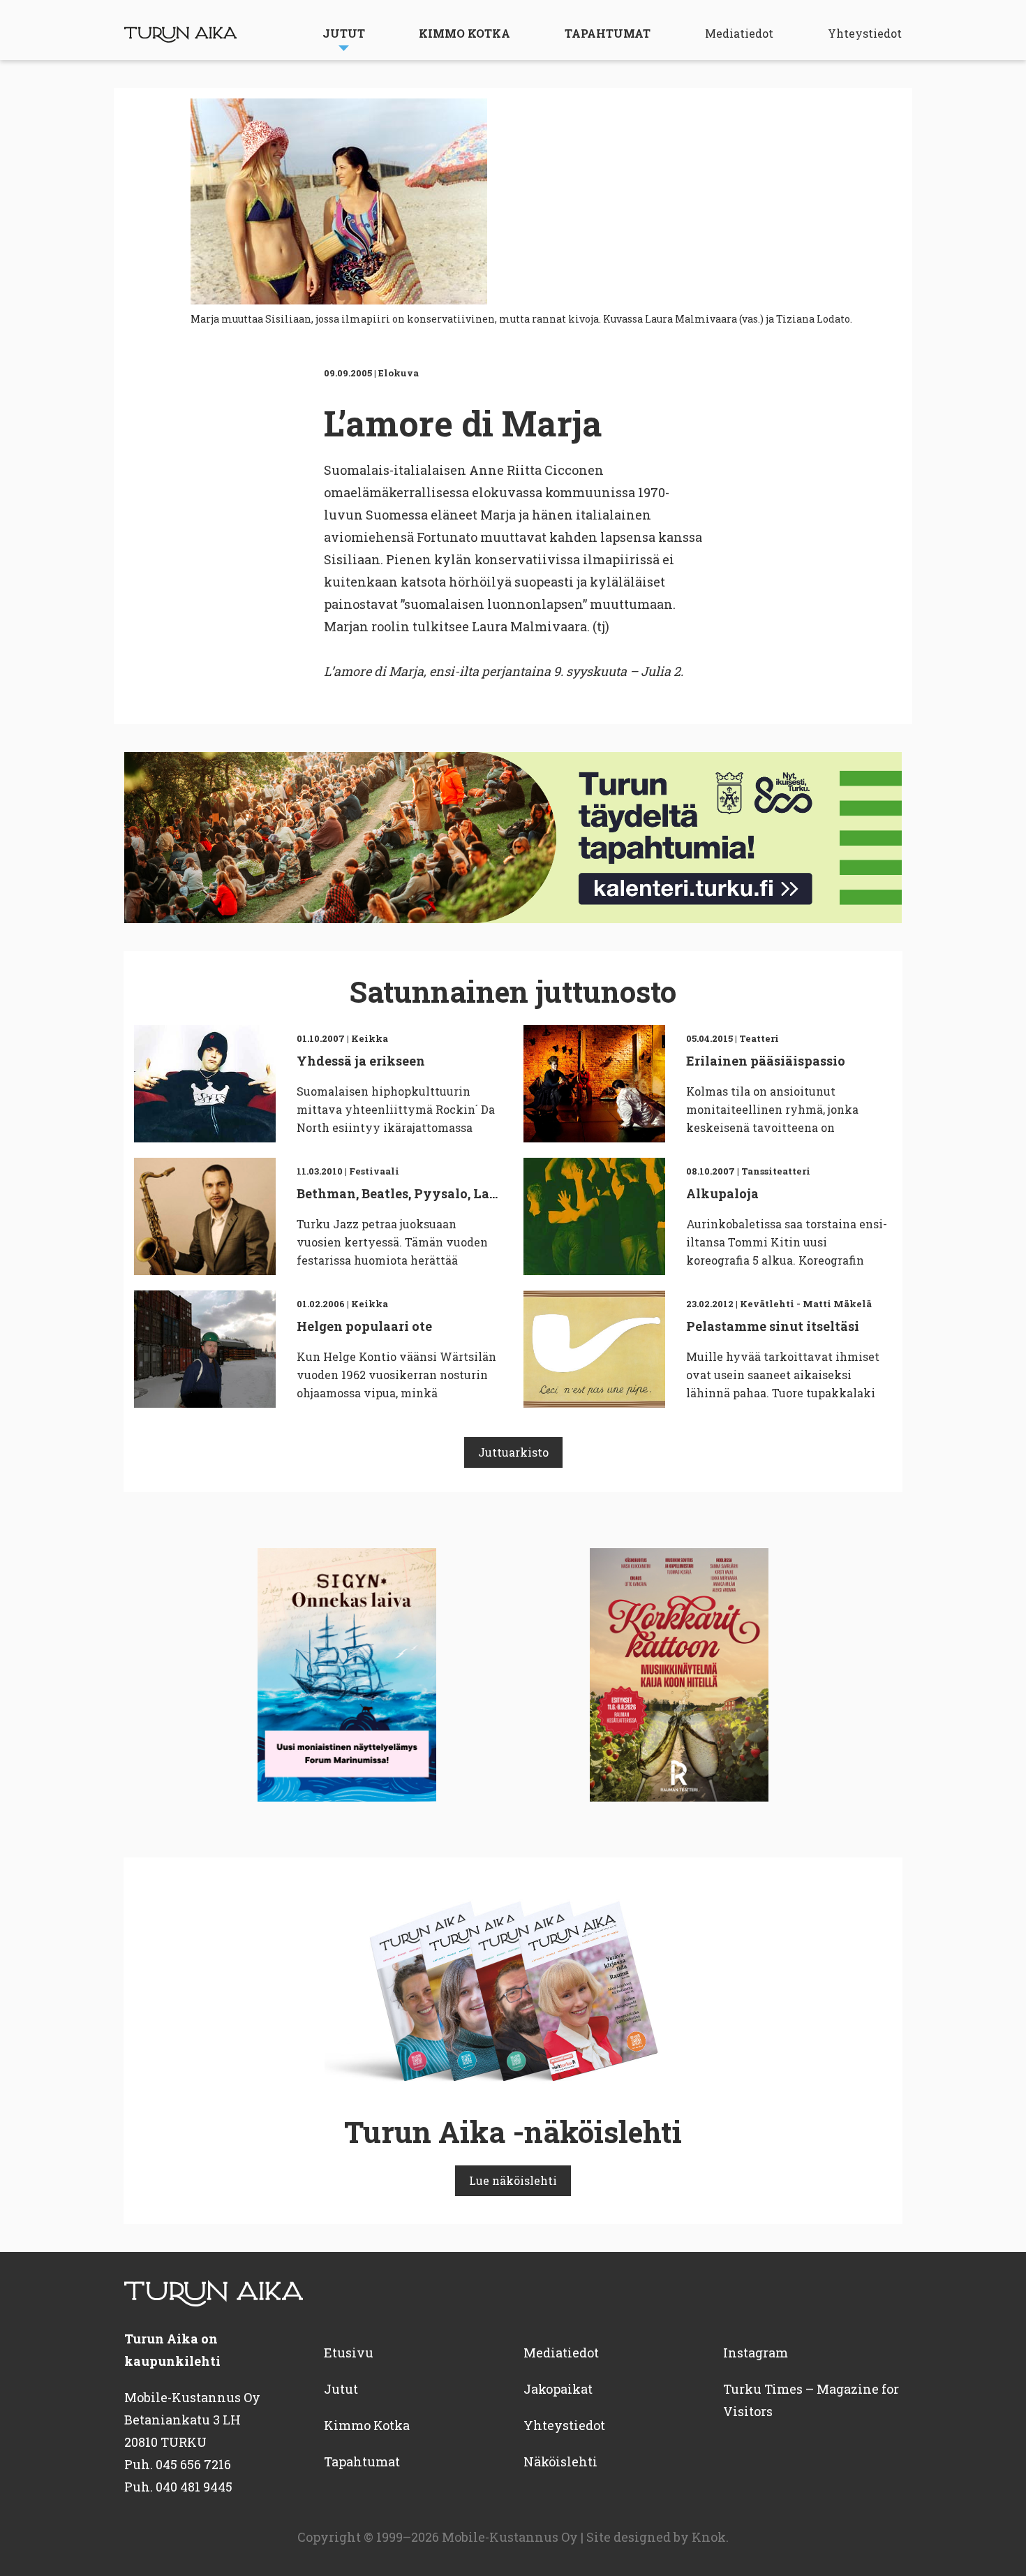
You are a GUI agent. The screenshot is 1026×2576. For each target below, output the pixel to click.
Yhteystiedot (865, 33)
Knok (709, 2537)
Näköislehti (560, 2461)
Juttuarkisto (513, 1452)
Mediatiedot (739, 33)
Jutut (344, 33)
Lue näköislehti (513, 2180)
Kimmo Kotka (464, 33)
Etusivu (349, 2353)
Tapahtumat (608, 33)
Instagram (756, 2353)
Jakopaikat (558, 2389)
